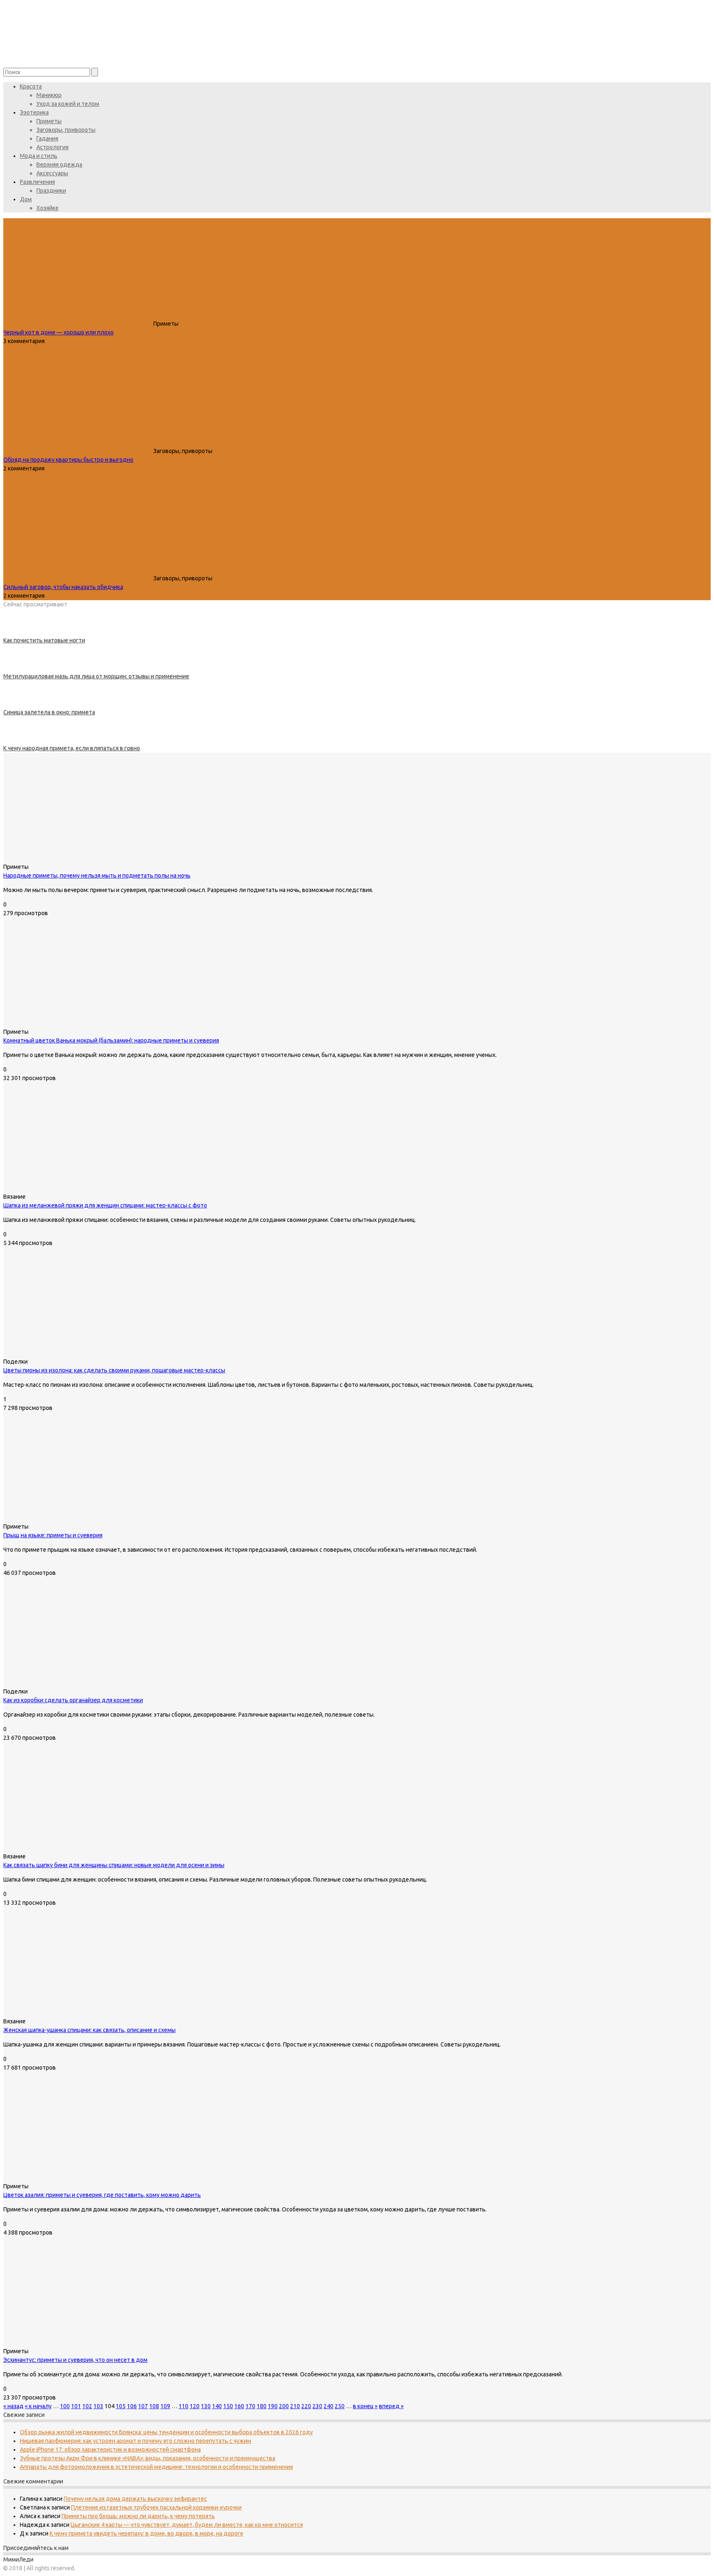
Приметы (49, 121)
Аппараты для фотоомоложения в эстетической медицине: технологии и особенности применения (156, 2467)
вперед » (391, 2406)
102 (87, 2406)
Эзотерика (34, 112)
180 (262, 2406)
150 (228, 2406)
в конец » (365, 2406)
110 (183, 2406)
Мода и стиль (39, 156)
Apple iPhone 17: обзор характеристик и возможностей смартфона (110, 2450)
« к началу (38, 2406)
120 (195, 2406)
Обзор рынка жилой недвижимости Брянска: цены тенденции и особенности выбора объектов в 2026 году (166, 2432)
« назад (13, 2406)
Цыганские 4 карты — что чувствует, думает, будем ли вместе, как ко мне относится (187, 2525)
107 (143, 2406)
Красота (31, 86)
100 (65, 2406)
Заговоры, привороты (66, 130)
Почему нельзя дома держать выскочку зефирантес (135, 2499)
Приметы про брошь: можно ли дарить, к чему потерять (138, 2516)
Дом (26, 199)
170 (250, 2406)
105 (121, 2406)
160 (239, 2406)
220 (306, 2406)
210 (295, 2406)
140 (217, 2406)
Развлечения (37, 182)
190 (273, 2406)
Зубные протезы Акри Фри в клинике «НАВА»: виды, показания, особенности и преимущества (148, 2458)
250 (340, 2406)
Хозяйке (48, 208)
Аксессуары (52, 173)
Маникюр (49, 95)
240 (328, 2406)
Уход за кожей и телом (68, 104)
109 (165, 2406)
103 (98, 2406)
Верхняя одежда (59, 165)
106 (132, 2406)
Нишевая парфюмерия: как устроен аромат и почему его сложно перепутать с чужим (136, 2441)
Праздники (51, 191)
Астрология (52, 147)
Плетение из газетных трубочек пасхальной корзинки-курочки (156, 2507)
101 (76, 2406)
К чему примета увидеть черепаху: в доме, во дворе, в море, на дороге (146, 2533)
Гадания (47, 138)
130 (206, 2406)
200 (284, 2406)
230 (317, 2406)
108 (154, 2406)
